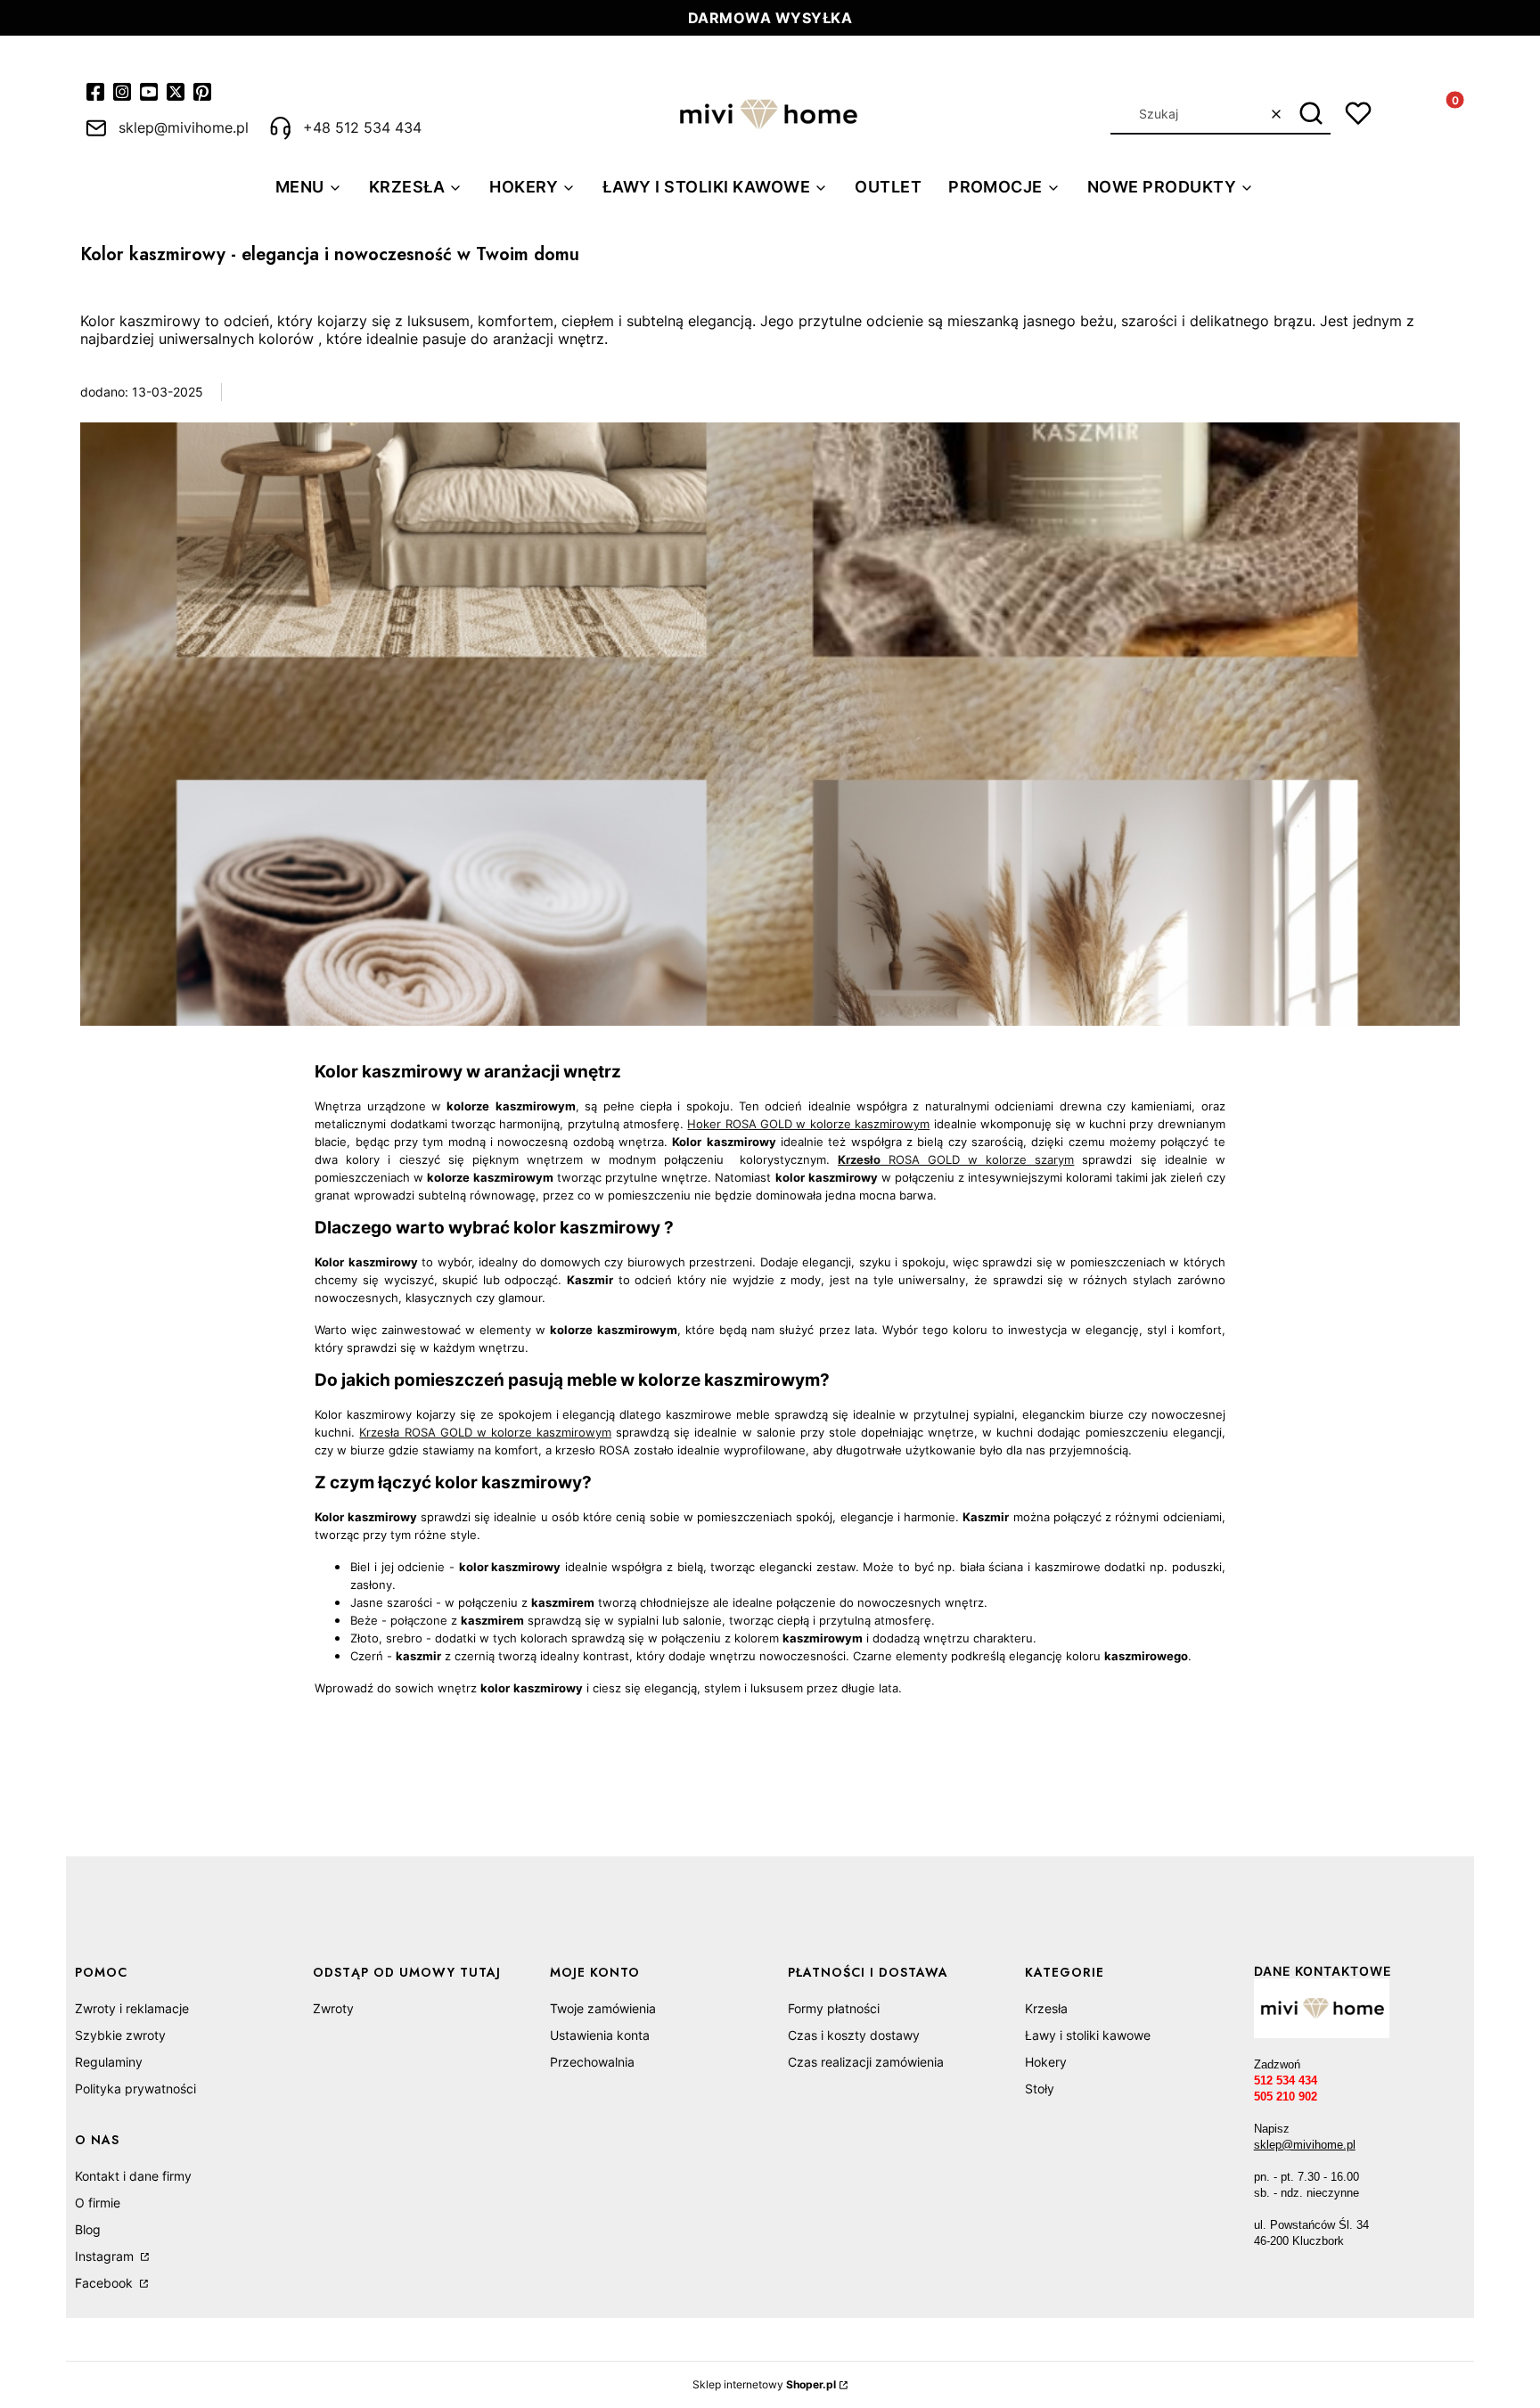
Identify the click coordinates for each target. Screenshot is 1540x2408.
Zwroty (333, 2008)
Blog (88, 2229)
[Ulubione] (1358, 113)
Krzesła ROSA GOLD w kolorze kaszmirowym (485, 1432)
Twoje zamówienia (603, 2008)
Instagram (106, 2256)
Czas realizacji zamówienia (866, 2062)
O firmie (98, 2203)
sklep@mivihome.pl (1305, 2145)
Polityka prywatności (135, 2089)
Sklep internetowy (764, 2384)
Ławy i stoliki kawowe (1088, 2035)
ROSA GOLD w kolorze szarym (956, 1159)
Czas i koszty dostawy (854, 2035)
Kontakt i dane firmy (133, 2176)
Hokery (1046, 2062)
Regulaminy (109, 2062)
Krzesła (1046, 2008)
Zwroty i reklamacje (132, 2008)
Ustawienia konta (600, 2035)
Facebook (106, 2283)
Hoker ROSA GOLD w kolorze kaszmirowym (808, 1124)
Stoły (1040, 2089)
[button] (1311, 114)
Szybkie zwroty (120, 2035)
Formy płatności (834, 2008)
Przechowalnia (592, 2062)
